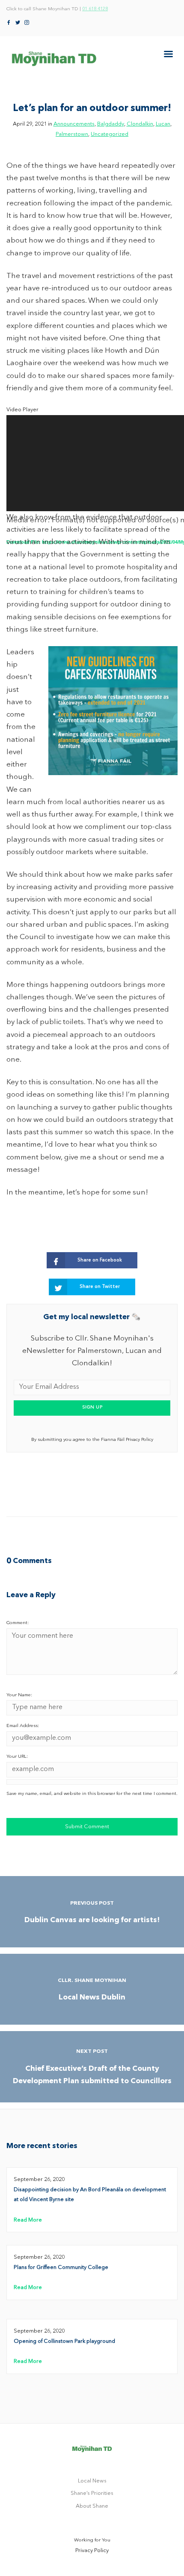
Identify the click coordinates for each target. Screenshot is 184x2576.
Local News (92, 2481)
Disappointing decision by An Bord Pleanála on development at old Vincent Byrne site (90, 2195)
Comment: (18, 1623)
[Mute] (7, 608)
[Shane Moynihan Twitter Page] (18, 23)
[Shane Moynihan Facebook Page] (9, 23)
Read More (28, 2220)
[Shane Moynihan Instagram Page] (27, 23)
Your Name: (19, 1695)
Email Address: (23, 1726)
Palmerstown (72, 134)
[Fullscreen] (7, 628)
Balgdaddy (111, 124)
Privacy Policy (92, 2551)
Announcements (74, 124)
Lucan (163, 124)
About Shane (92, 2506)
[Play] (7, 557)
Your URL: (17, 1757)
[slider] (85, 614)
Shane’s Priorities (92, 2493)
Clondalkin (140, 124)
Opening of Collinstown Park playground (64, 2341)
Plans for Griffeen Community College (61, 2267)
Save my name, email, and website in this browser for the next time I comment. (92, 1794)
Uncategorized (110, 134)
